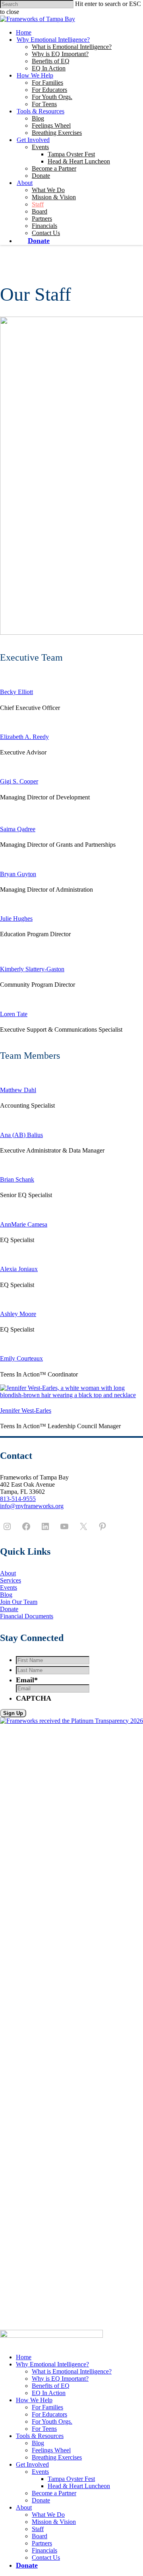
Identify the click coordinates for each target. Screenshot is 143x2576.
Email (27, 1680)
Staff (38, 204)
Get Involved (33, 140)
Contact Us (46, 233)
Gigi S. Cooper (19, 781)
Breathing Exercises (57, 133)
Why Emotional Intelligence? (53, 40)
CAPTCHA (34, 1698)
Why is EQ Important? (60, 54)
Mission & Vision (54, 197)
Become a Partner (54, 168)
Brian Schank (17, 1179)
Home (24, 32)
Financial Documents (27, 1616)
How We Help (35, 75)
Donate (41, 176)
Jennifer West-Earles (26, 1410)
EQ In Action (49, 68)
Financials (44, 226)
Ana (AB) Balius (21, 1135)
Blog (38, 118)
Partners (42, 219)
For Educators (49, 90)
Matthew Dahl (18, 1090)
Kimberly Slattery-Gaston (32, 969)
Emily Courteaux (21, 1358)
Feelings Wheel (51, 125)
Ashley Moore (18, 1314)
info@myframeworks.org (32, 1506)
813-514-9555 (18, 1499)
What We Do (48, 190)
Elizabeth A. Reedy (24, 737)
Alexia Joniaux (19, 1269)
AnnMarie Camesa (24, 1224)
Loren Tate (14, 1014)
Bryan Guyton (18, 874)
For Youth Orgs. (52, 97)
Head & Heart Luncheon (79, 161)
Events (40, 147)
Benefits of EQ (51, 61)
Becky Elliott (16, 692)
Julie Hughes (16, 919)
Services (11, 1580)
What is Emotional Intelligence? (72, 47)
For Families (47, 83)
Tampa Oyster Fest (71, 154)
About (25, 183)
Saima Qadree (18, 829)
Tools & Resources (41, 111)
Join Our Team (19, 1602)
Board (40, 211)
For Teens (44, 104)
